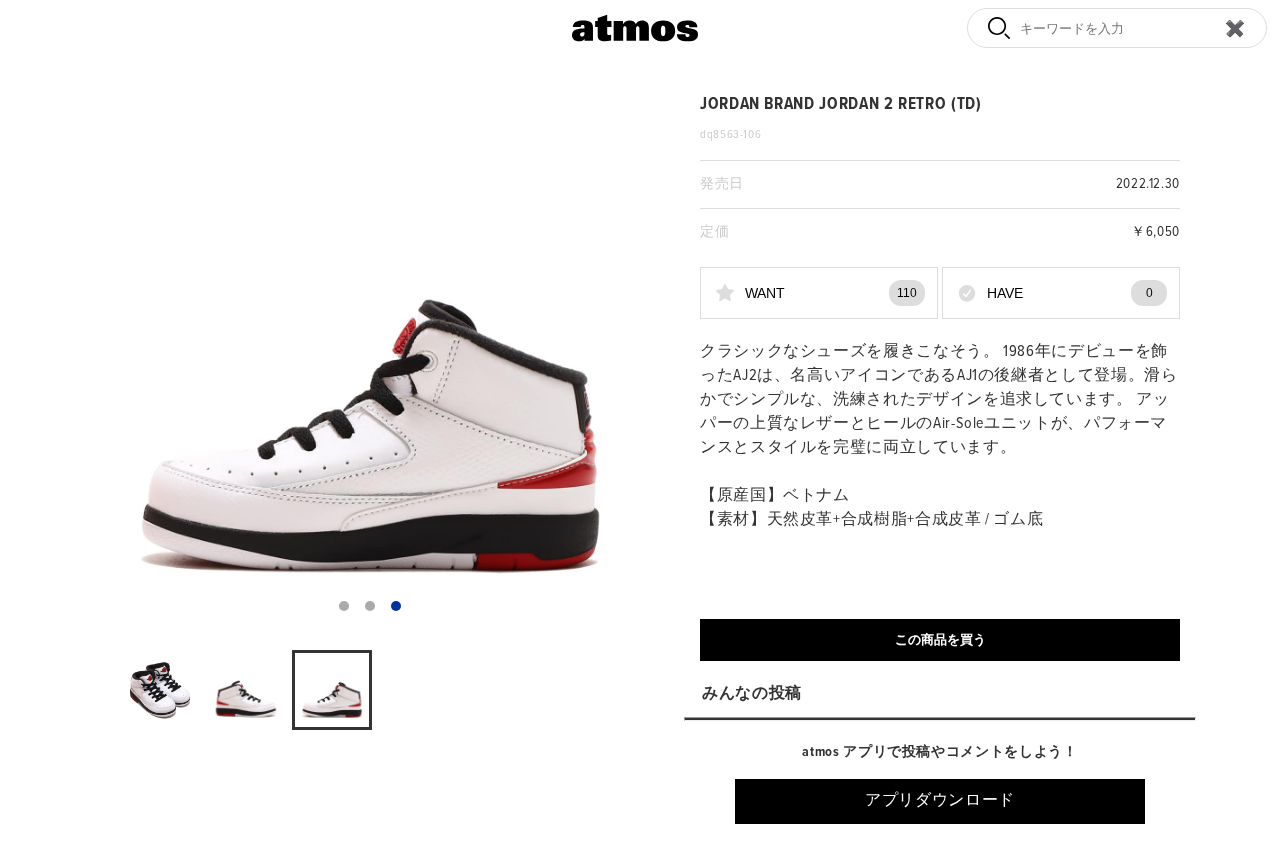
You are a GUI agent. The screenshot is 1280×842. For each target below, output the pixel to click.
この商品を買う (940, 639)
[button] (344, 606)
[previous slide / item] (114, 360)
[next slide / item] (626, 360)
